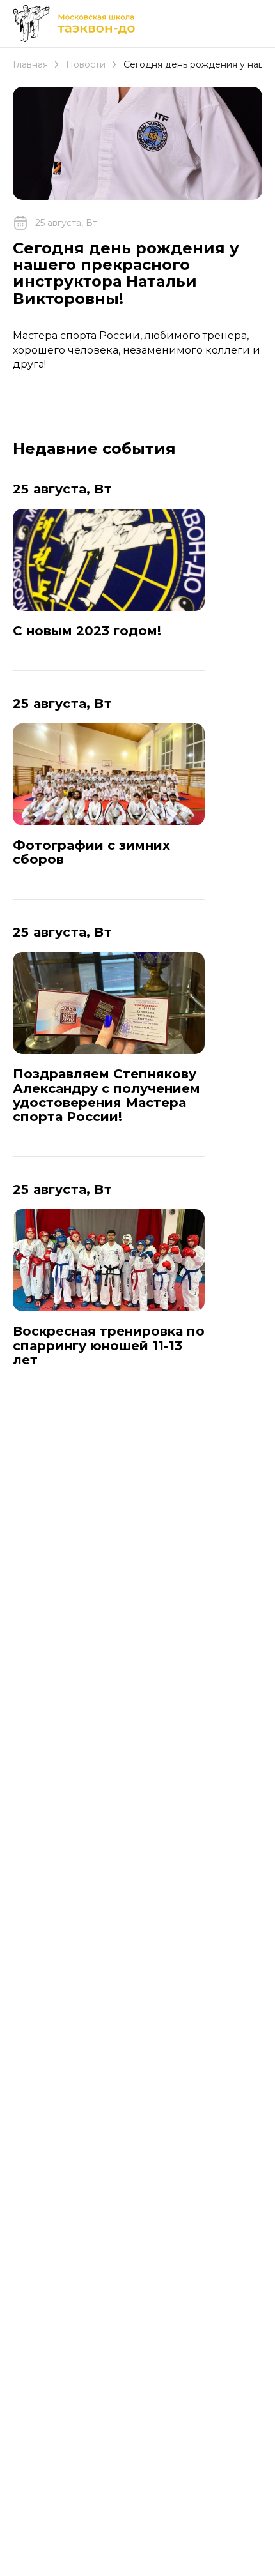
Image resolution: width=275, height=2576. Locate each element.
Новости (86, 64)
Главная (30, 64)
